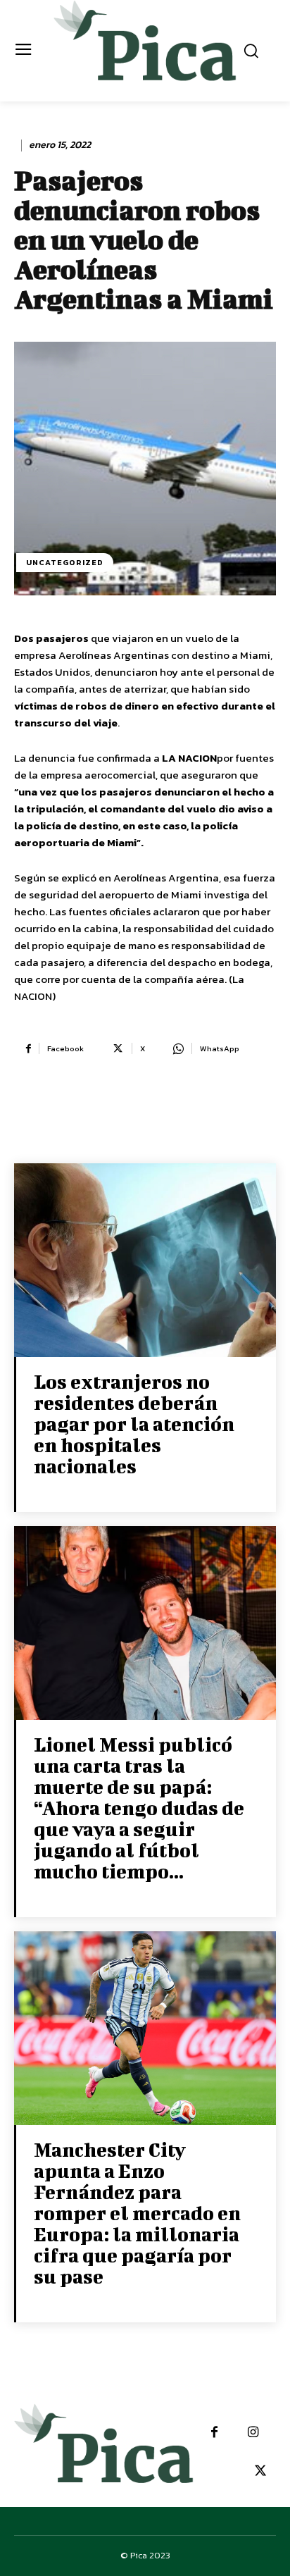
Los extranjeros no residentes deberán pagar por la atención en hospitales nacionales (134, 1424)
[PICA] (145, 49)
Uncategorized (65, 562)
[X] (260, 2471)
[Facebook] (214, 2433)
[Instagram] (253, 2433)
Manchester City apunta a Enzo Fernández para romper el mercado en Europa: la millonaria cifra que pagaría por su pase (137, 2213)
